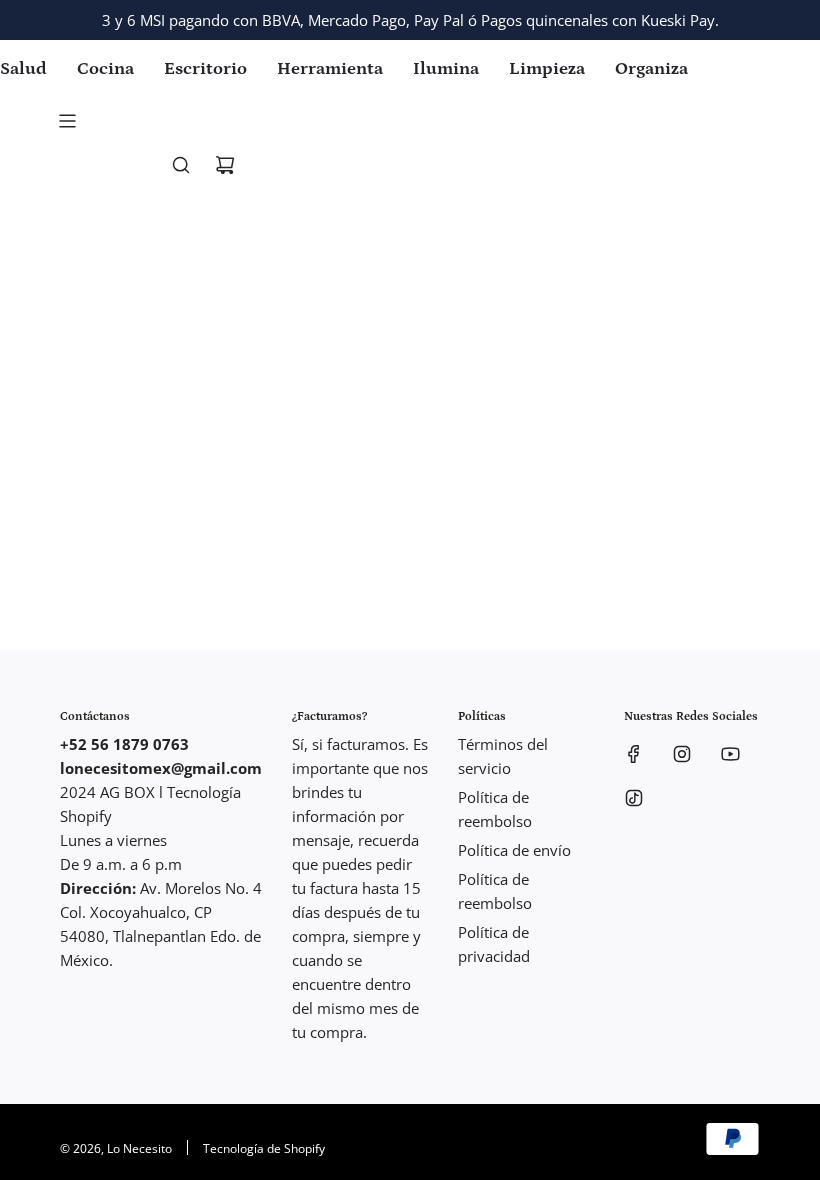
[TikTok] (634, 798)
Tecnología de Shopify (264, 1148)
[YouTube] (730, 754)
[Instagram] (682, 754)
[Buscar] (181, 165)
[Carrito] (225, 165)
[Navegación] (67, 121)
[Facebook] (634, 754)
